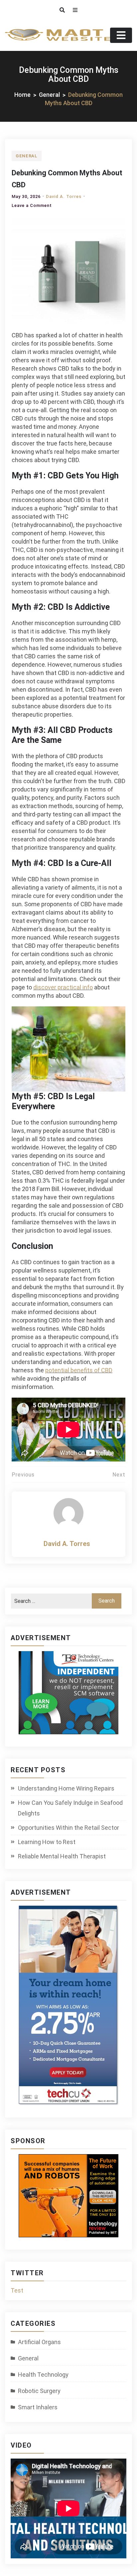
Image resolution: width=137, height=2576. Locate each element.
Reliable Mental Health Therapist (62, 1856)
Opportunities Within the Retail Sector (68, 1828)
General (27, 156)
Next (119, 1475)
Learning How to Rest (47, 1842)
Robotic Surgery (39, 2391)
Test (17, 2290)
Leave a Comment (32, 205)
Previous (23, 1475)
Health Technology (43, 2375)
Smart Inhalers (38, 2407)
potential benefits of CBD (79, 1370)
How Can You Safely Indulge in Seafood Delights (70, 1808)
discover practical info (63, 987)
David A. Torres (64, 196)
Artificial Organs (39, 2342)
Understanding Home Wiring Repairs (66, 1788)
